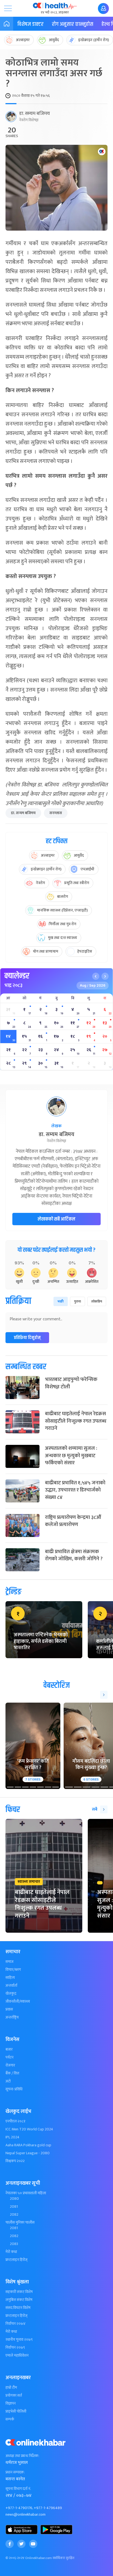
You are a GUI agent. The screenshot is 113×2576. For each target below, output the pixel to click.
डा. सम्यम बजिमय (35, 114)
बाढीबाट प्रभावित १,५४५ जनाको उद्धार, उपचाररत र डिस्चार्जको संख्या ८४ (75, 1490)
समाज (9, 1962)
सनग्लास (56, 813)
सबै (95, 1809)
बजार (9, 2050)
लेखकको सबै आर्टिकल (56, 1219)
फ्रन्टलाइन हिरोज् (16, 2260)
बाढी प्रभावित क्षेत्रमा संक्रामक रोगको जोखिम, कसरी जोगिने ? (74, 1555)
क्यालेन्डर (17, 976)
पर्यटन (9, 2057)
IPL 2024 (12, 2137)
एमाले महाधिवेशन (17, 2356)
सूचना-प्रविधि (14, 2089)
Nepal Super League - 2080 (28, 2153)
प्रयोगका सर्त (14, 2396)
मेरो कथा (11, 2252)
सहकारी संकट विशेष (19, 2292)
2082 (14, 2215)
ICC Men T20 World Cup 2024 (29, 2129)
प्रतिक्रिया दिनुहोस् (27, 1338)
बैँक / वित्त (12, 2073)
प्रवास (9, 2009)
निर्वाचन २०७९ (15, 2348)
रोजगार (10, 2065)
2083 (14, 2244)
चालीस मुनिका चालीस (20, 2223)
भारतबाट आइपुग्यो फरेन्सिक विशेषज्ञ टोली (71, 1383)
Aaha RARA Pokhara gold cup (28, 2145)
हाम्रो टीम (11, 2388)
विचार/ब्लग (13, 1970)
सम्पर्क (10, 2419)
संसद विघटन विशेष (18, 2308)
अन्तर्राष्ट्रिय (12, 2017)
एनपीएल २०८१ (15, 2121)
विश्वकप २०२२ (15, 2161)
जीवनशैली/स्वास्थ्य (18, 2002)
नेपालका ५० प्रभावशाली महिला (26, 2193)
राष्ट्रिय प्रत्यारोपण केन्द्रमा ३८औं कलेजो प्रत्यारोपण (73, 1521)
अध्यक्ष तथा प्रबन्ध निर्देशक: (22, 2456)
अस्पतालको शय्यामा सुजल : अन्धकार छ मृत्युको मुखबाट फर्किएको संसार (71, 1456)
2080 (14, 2199)
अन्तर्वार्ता (11, 1986)
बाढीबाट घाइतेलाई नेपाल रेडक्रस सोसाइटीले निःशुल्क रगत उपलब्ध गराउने (76, 1421)
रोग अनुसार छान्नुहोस (73, 24)
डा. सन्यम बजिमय (23, 813)
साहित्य (10, 1978)
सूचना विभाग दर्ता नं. (18, 2489)
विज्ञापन (11, 2404)
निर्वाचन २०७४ (15, 2324)
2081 (14, 2207)
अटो (8, 2081)
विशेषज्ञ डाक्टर (30, 24)
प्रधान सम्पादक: (15, 2472)
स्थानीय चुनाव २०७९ (19, 2340)
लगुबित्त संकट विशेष (19, 2300)
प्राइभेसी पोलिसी (16, 2411)
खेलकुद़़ (11, 1994)
